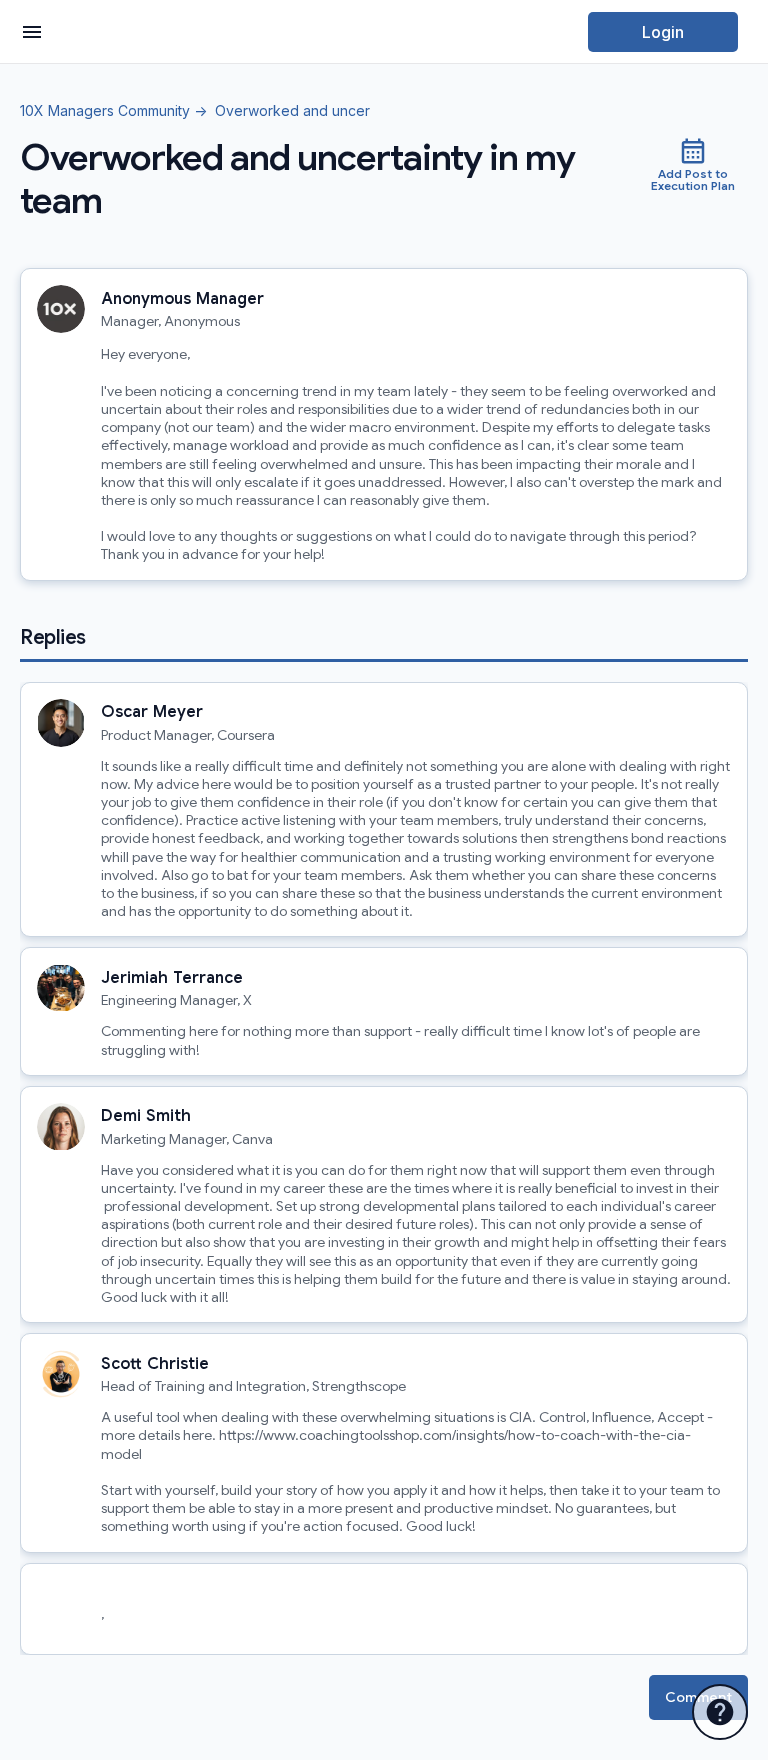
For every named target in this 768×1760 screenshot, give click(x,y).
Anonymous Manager (182, 299)
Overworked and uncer (288, 111)
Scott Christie (155, 1364)
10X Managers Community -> (113, 111)
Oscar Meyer (152, 712)
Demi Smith (146, 1116)
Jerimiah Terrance (172, 978)
